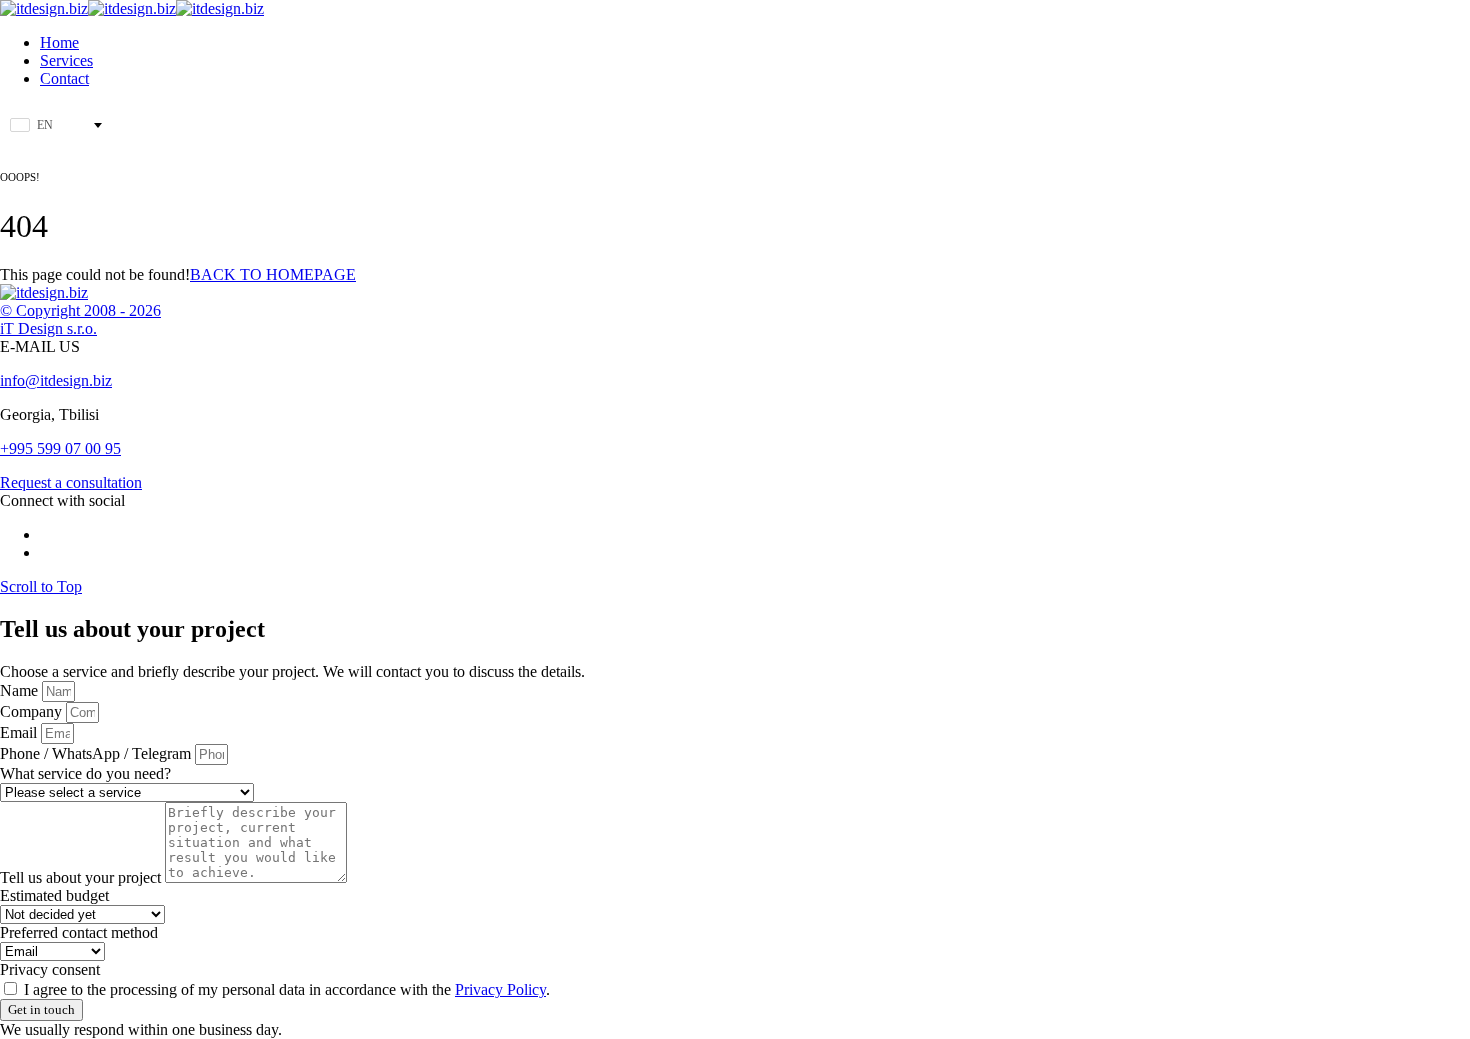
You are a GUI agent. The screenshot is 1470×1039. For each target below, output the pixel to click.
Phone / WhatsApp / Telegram (97, 753)
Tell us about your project (82, 877)
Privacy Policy (500, 989)
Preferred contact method (79, 932)
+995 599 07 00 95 (60, 448)
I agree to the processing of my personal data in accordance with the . (287, 989)
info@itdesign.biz (56, 380)
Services (66, 60)
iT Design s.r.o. (48, 328)
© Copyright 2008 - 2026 (80, 310)
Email (20, 732)
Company (33, 711)
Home (59, 42)
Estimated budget (54, 895)
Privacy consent (50, 969)
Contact (64, 78)
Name (21, 690)
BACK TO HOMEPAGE (273, 274)
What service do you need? (85, 773)
